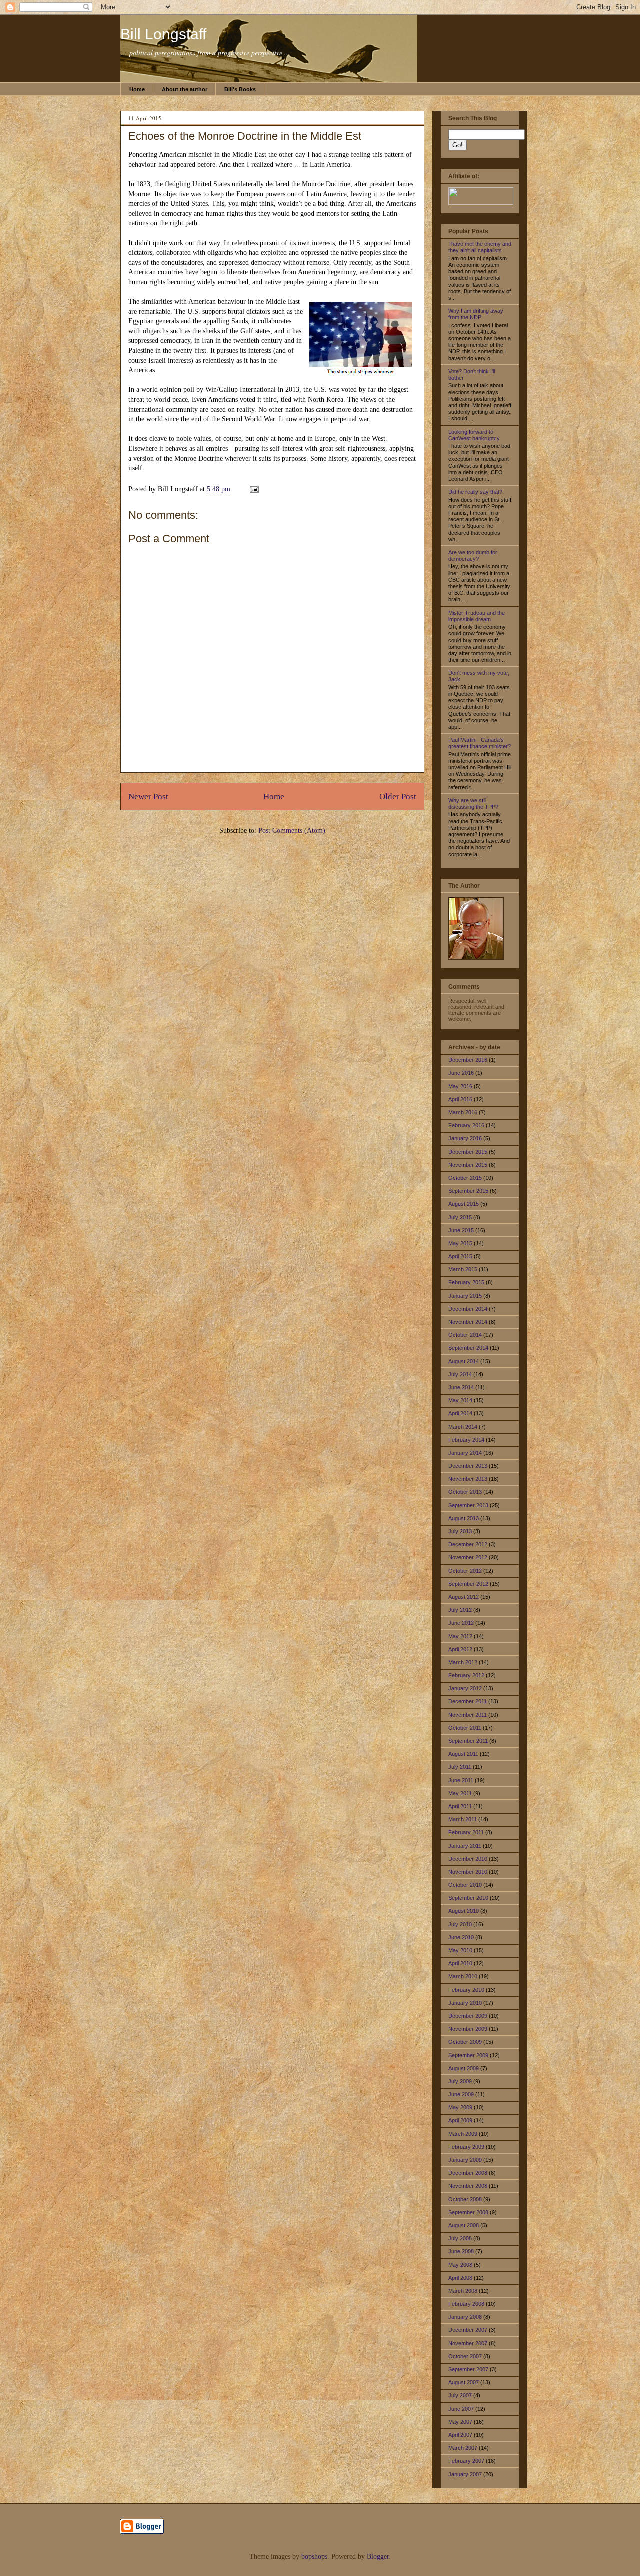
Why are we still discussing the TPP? (473, 804)
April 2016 (460, 1099)
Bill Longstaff (163, 34)
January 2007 (465, 2474)
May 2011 (460, 1793)
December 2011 (468, 1701)
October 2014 (465, 1335)
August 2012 (464, 1597)
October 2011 (465, 1728)
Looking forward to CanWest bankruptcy (474, 435)
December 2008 (468, 2173)
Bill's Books (240, 89)
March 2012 (463, 1662)
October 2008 (465, 2199)
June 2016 (461, 1073)
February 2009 (466, 2147)
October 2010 (465, 1885)
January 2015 (465, 1296)
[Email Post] (253, 489)
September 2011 (468, 1741)
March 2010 (463, 1976)
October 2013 (465, 1492)
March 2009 (463, 2134)
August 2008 (464, 2225)
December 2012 (468, 1544)
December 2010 (468, 1859)
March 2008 (463, 2291)
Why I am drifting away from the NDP (476, 314)
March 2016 (463, 1112)
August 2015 (464, 1204)
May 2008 (460, 2265)
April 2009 (460, 2120)
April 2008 (460, 2278)
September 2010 (468, 1898)
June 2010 (461, 1937)
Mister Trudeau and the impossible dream (477, 616)
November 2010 (468, 1872)
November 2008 (468, 2186)
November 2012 (468, 1557)
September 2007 (468, 2369)
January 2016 (465, 1138)
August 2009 (464, 2068)
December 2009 (468, 2016)
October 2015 (465, 1178)
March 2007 (463, 2448)
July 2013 (460, 1531)
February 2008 (466, 2304)
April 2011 (460, 1806)
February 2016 (466, 1125)
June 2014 (461, 1387)
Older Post (398, 797)
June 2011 (461, 1780)
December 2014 (468, 1309)
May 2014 (460, 1400)
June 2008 (461, 2251)
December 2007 (468, 2330)
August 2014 (464, 1361)
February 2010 (466, 1990)
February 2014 (466, 1440)
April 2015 (460, 1256)
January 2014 (465, 1453)
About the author (185, 89)
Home (137, 89)
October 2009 (465, 2042)
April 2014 (460, 1413)
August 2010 (464, 1911)
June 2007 (461, 2409)
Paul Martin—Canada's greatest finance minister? (480, 743)
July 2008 (460, 2238)
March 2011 (463, 1819)
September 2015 (468, 1191)
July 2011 (460, 1767)
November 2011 (468, 1715)
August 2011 (463, 1754)
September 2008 (468, 2212)
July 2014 (460, 1374)
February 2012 (466, 1675)
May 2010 (460, 1950)
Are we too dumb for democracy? (473, 556)
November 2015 (468, 1165)
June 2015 (461, 1230)
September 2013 (468, 1505)
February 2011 (466, 1832)
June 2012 (461, 1623)
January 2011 (465, 1846)
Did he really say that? (475, 492)
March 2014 (463, 1427)
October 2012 (465, 1571)
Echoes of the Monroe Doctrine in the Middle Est (245, 136)
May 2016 (460, 1086)
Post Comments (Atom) (292, 831)
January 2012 (465, 1688)
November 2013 (468, 1479)
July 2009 (460, 2081)
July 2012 (460, 1610)
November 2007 (468, 2343)
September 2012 (468, 1584)
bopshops (314, 2556)
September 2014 (468, 1348)
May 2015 (460, 1243)
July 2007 (460, 2395)
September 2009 (468, 2055)
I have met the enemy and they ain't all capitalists (480, 247)
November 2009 (468, 2029)
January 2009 (465, 2160)
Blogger (378, 2556)
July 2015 (460, 1217)
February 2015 (466, 1282)
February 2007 (466, 2461)
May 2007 (460, 2422)
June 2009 (461, 2094)
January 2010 (465, 2003)
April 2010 (460, 1963)
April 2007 (460, 2435)
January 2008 (465, 2317)
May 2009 (460, 2107)
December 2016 (468, 1060)
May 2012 (460, 1636)
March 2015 (463, 1269)
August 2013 (464, 1518)
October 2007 (465, 2356)
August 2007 (464, 2382)
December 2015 (468, 1152)
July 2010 (460, 1924)
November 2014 (468, 1322)
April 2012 (460, 1649)
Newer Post (148, 797)
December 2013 (468, 1466)
